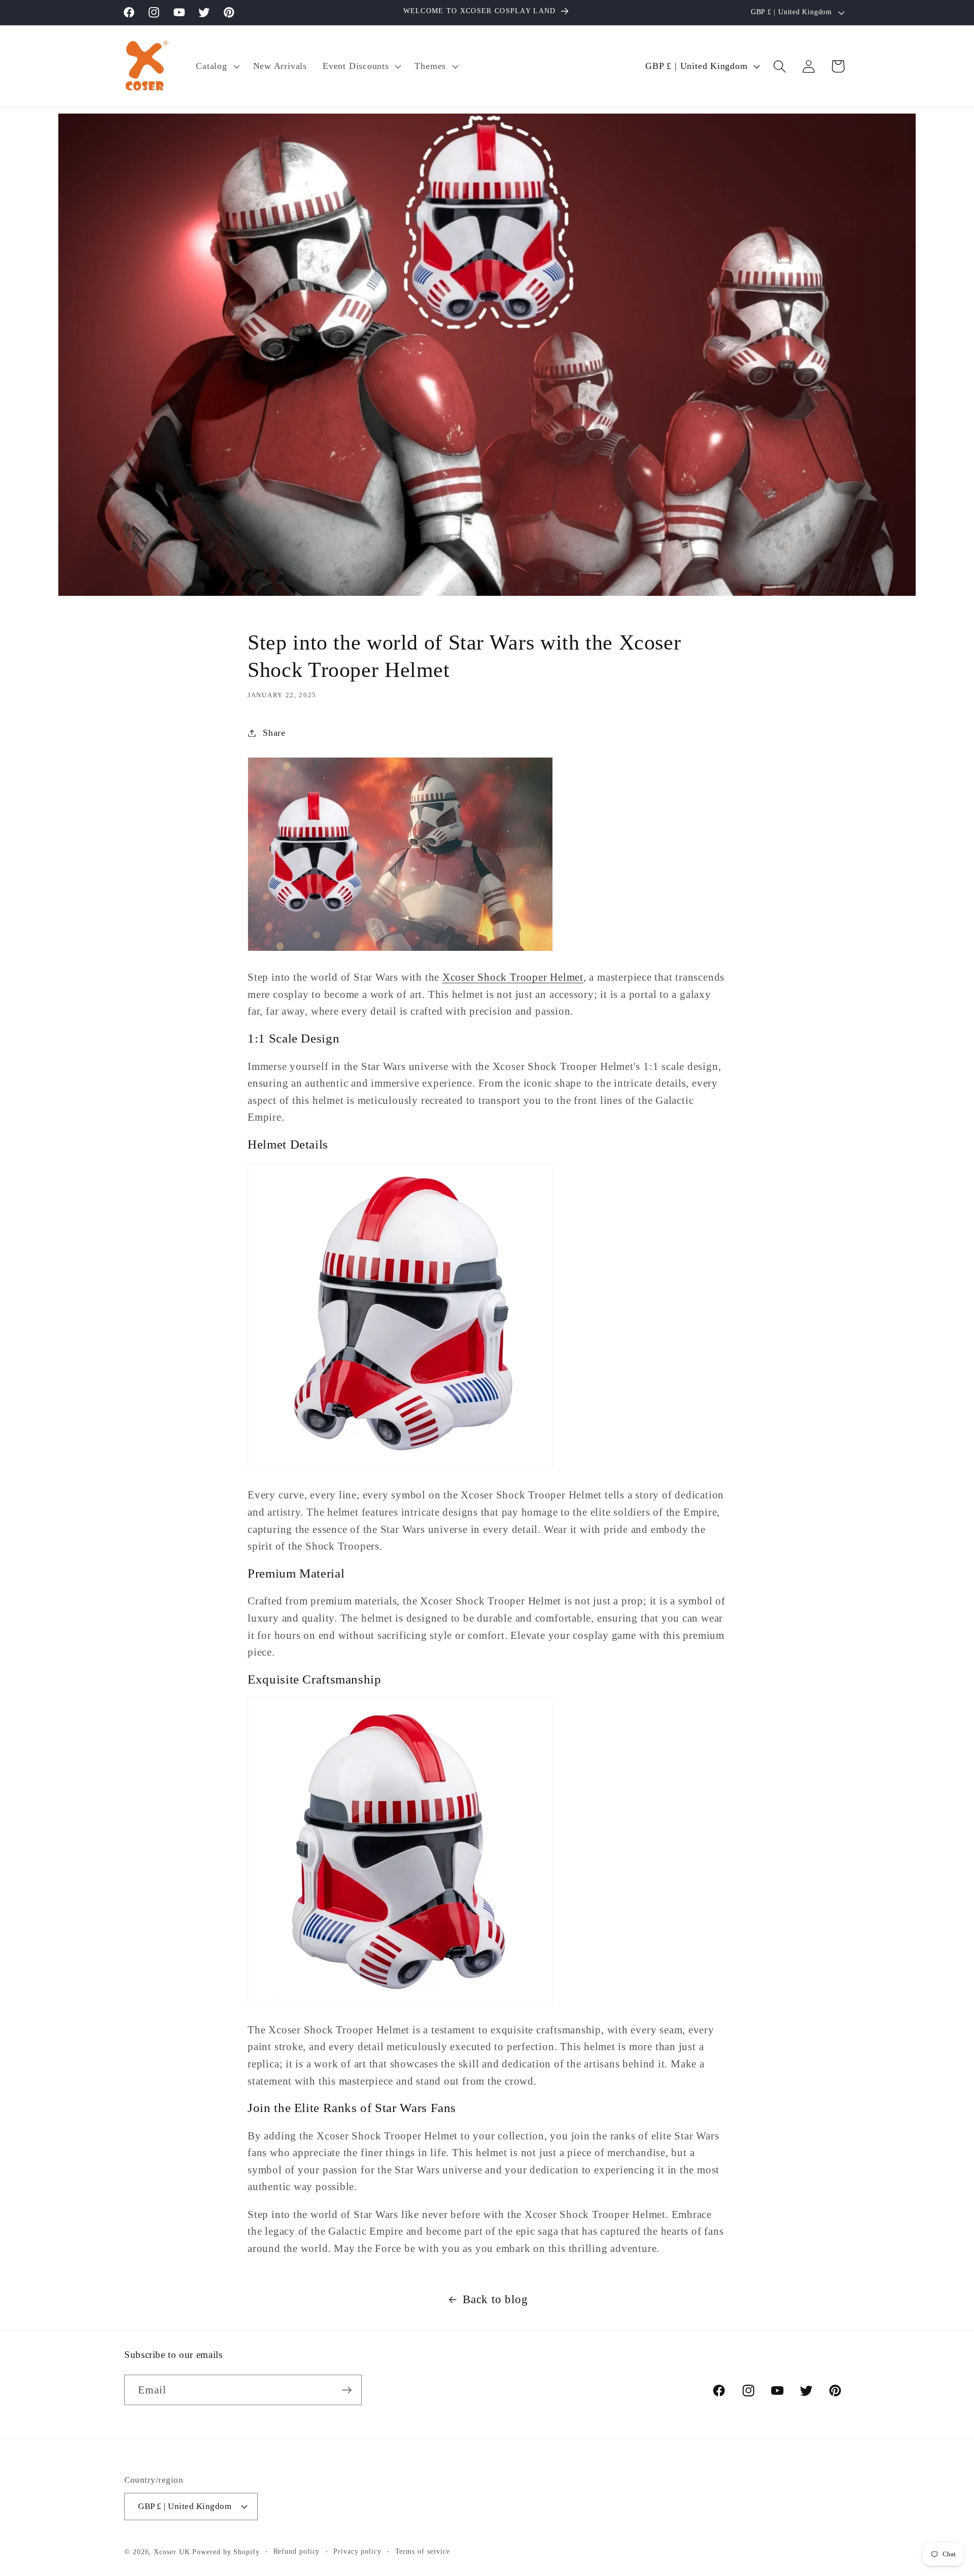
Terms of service (423, 2551)
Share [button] (274, 733)
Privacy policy (357, 2551)
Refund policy (297, 2551)
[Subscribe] (347, 2390)
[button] (217, 66)
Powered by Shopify (226, 2552)
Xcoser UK (172, 2552)
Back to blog (495, 2299)
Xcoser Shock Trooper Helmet (513, 977)
